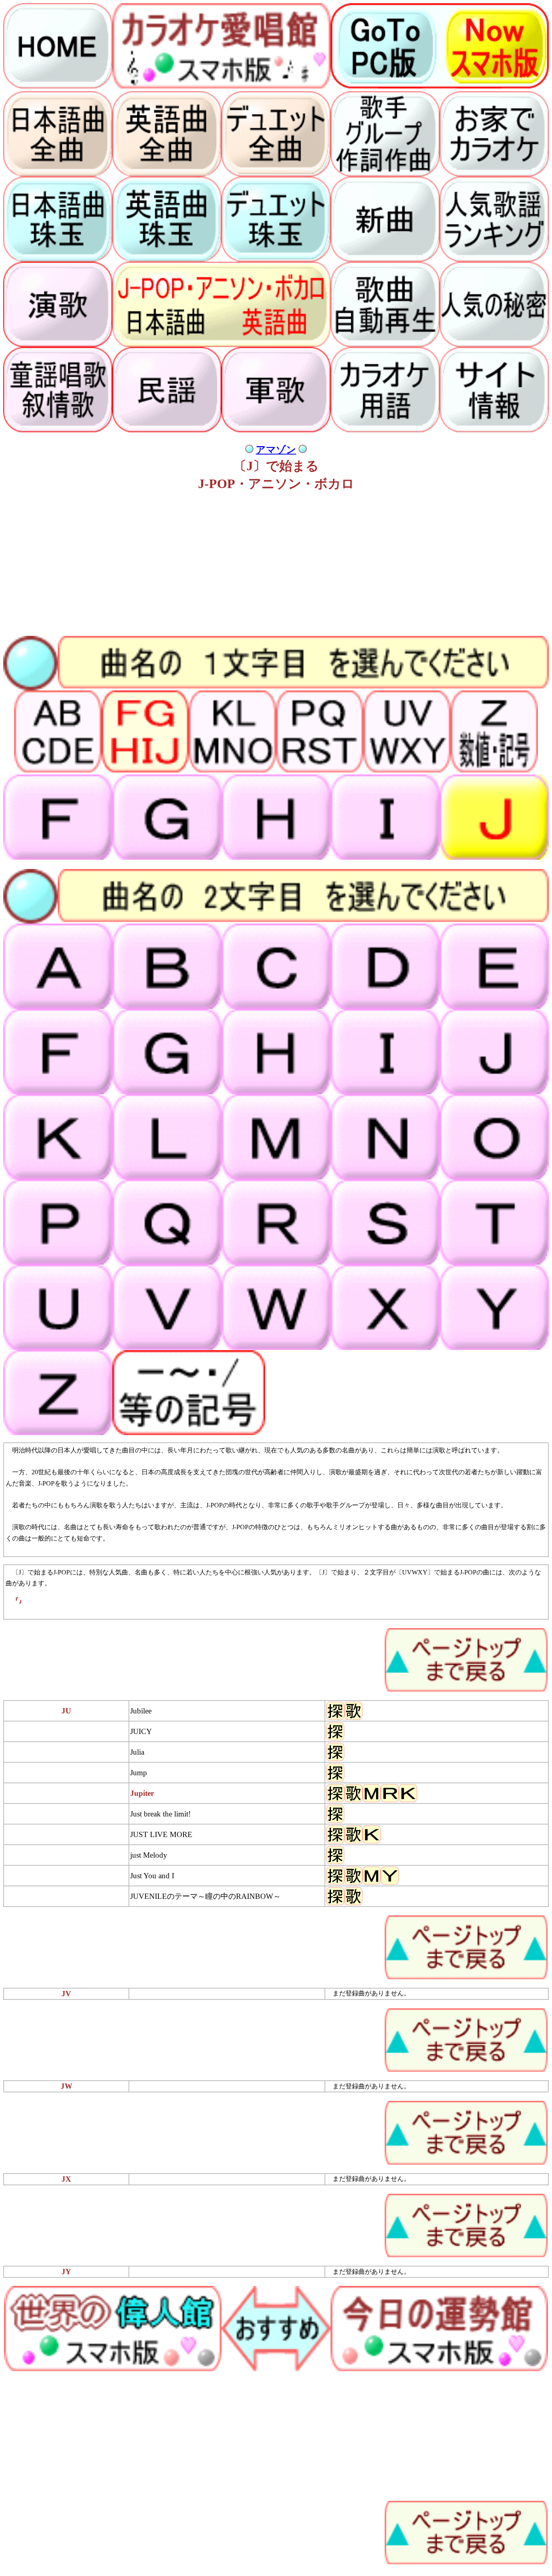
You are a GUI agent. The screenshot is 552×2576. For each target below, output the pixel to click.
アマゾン (276, 450)
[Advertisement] (246, 565)
